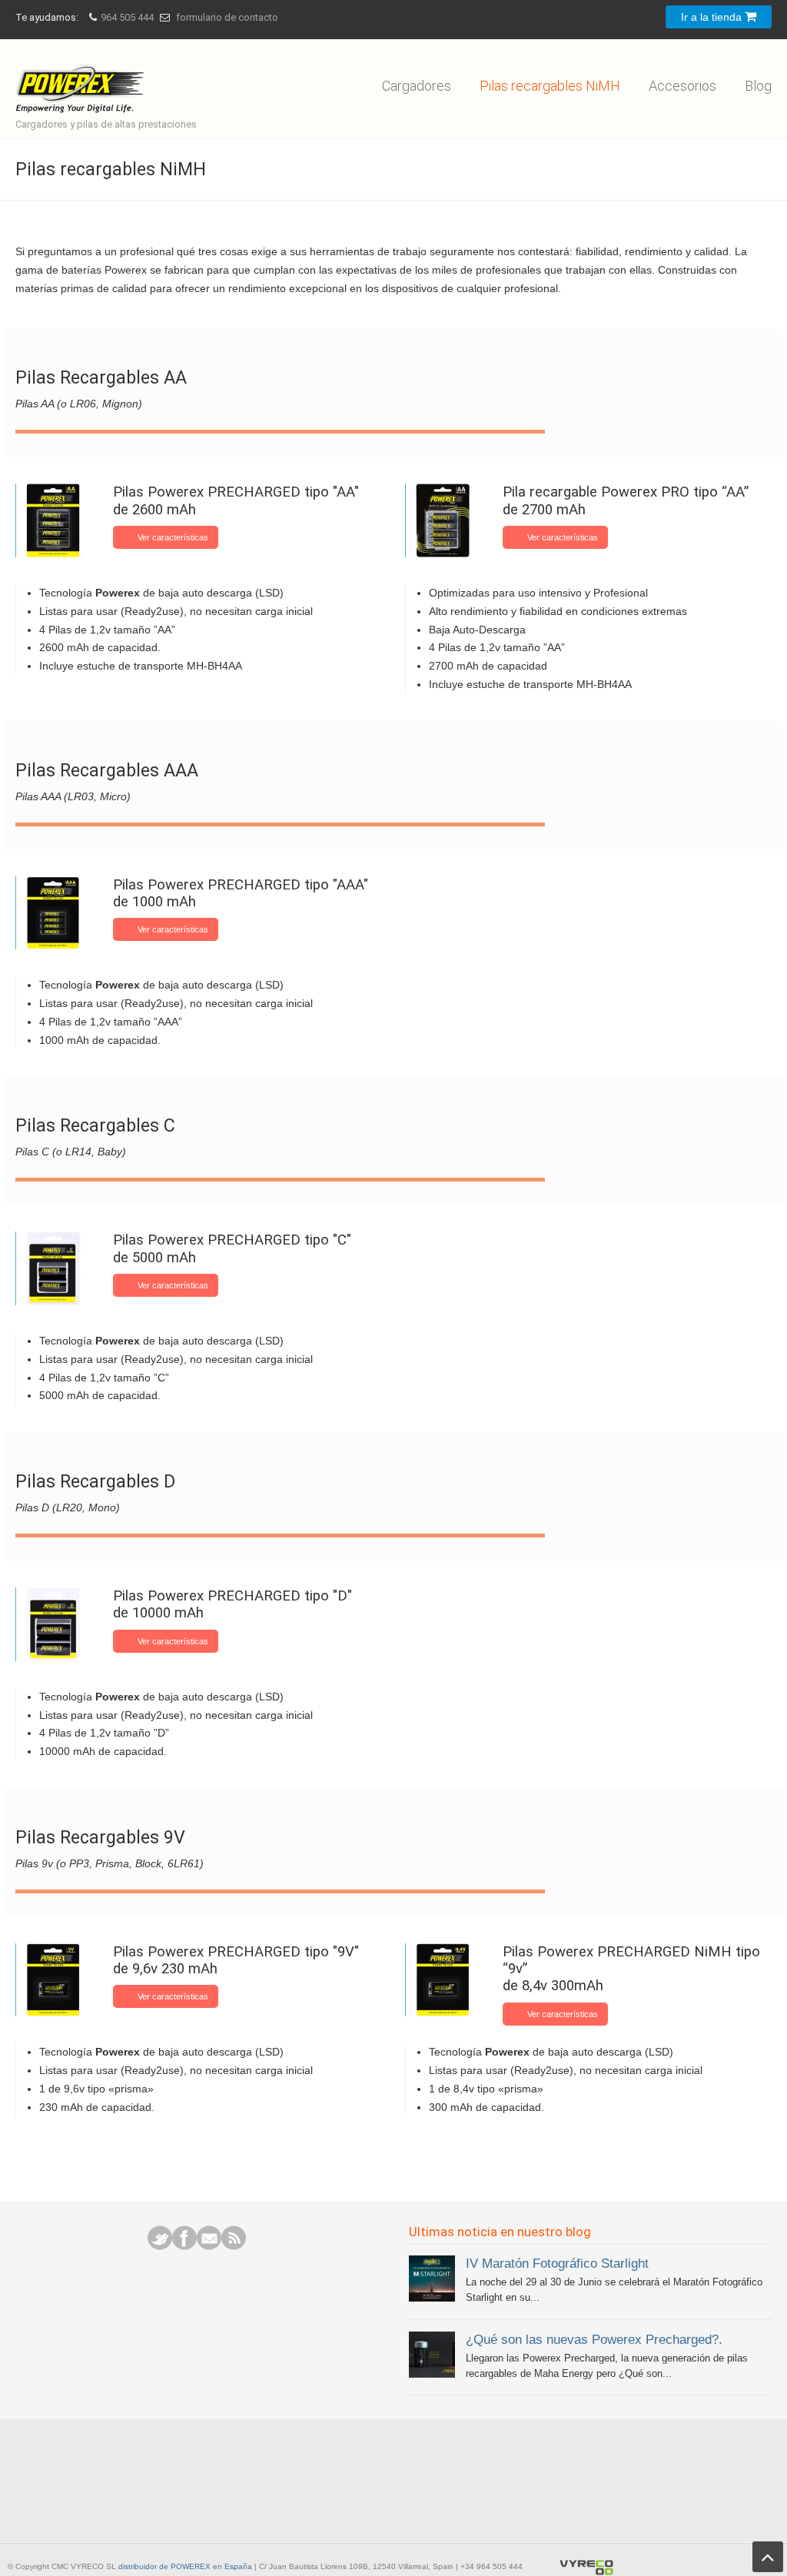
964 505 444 (127, 17)
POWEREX (83, 78)
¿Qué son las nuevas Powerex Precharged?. (594, 2339)
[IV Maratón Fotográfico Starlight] (432, 2298)
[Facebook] (184, 2246)
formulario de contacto (227, 17)
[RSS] (234, 2246)
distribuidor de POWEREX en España (185, 2566)
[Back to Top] (768, 2557)
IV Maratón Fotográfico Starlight (557, 2263)
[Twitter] (160, 2246)
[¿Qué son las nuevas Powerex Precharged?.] (432, 2374)
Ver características (173, 537)
